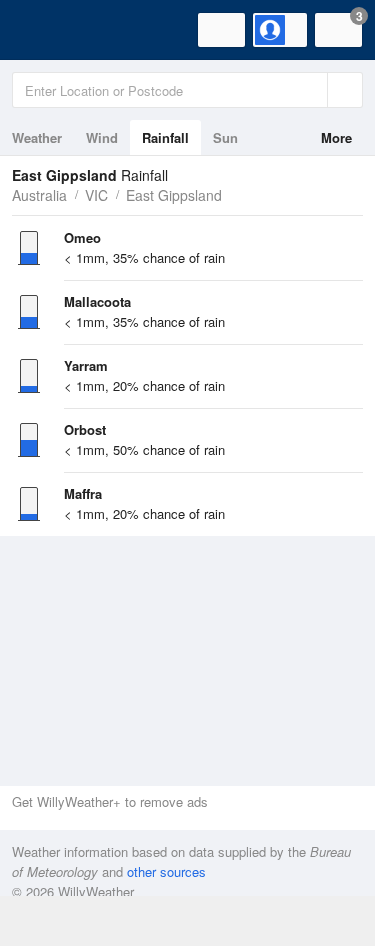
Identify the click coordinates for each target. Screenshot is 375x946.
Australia (39, 195)
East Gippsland (174, 195)
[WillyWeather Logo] (45, 30)
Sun (225, 137)
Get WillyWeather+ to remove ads (110, 801)
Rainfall (165, 137)
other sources (166, 871)
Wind (102, 137)
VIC (96, 195)
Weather (37, 137)
